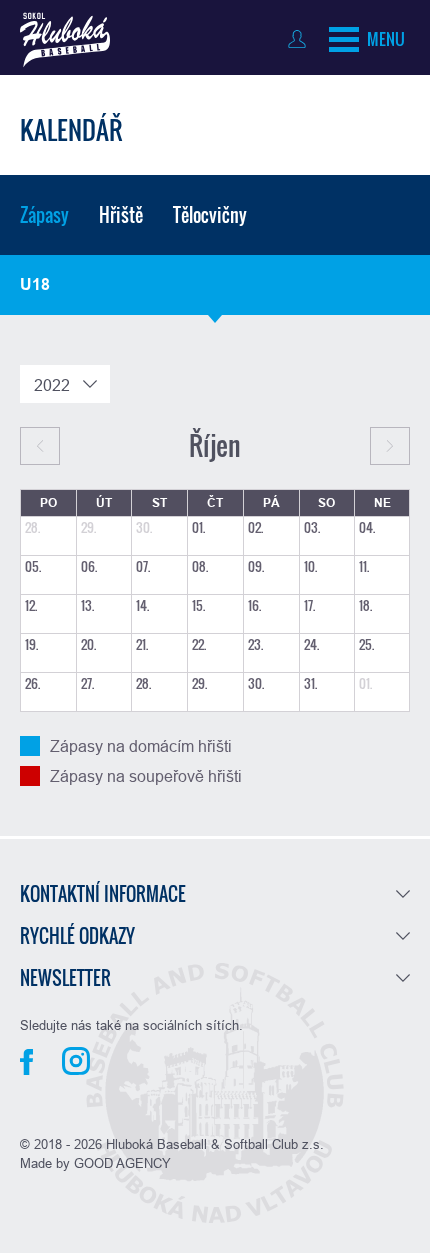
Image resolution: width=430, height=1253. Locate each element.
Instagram (76, 1061)
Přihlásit (301, 39)
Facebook (26, 1062)
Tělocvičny (210, 215)
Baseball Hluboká (65, 40)
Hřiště (121, 215)
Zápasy (44, 215)
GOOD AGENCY (122, 1163)
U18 (35, 284)
